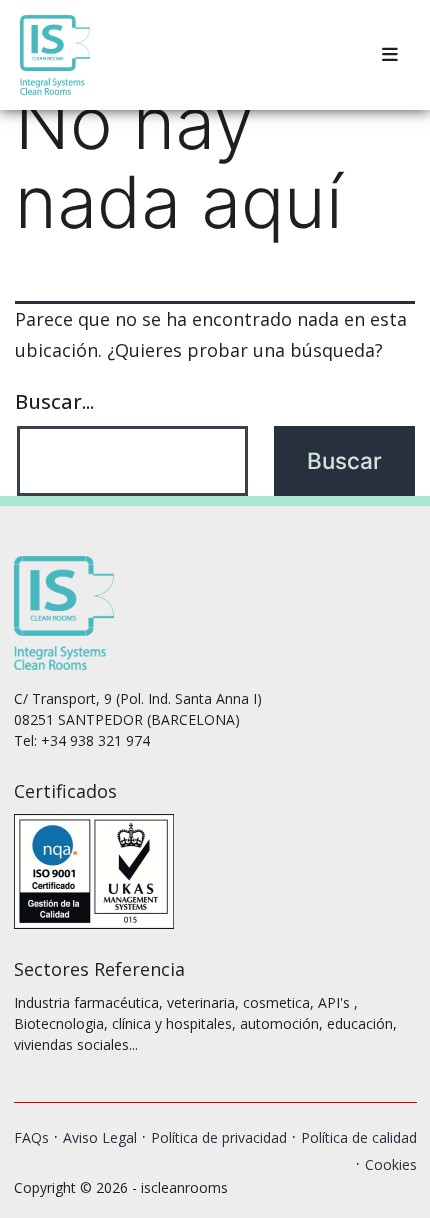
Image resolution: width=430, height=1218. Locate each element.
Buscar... (54, 401)
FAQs (31, 1137)
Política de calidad (359, 1137)
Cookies (391, 1164)
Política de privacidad (219, 1137)
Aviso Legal (100, 1137)
